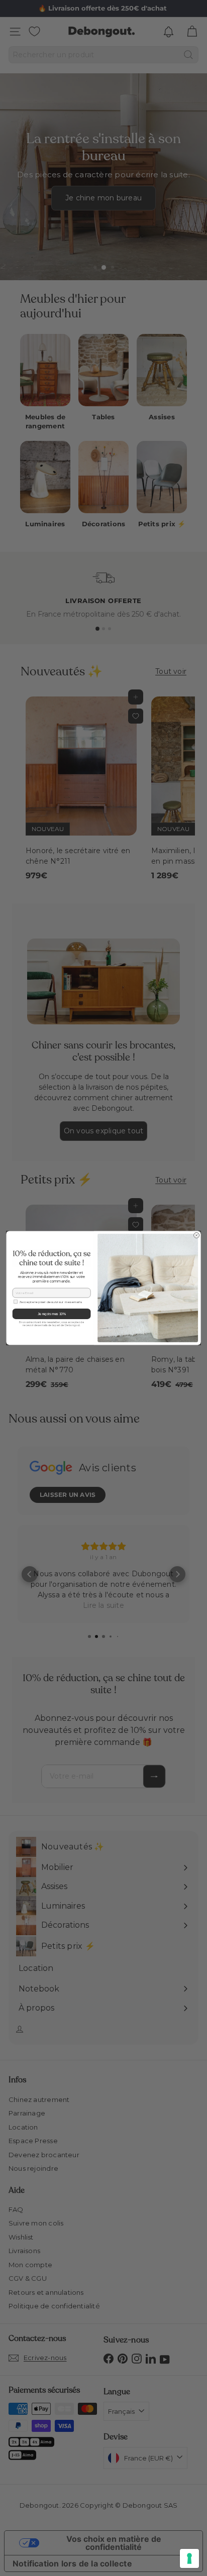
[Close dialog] (197, 1236)
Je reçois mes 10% (52, 1314)
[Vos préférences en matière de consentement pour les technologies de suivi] (189, 2558)
